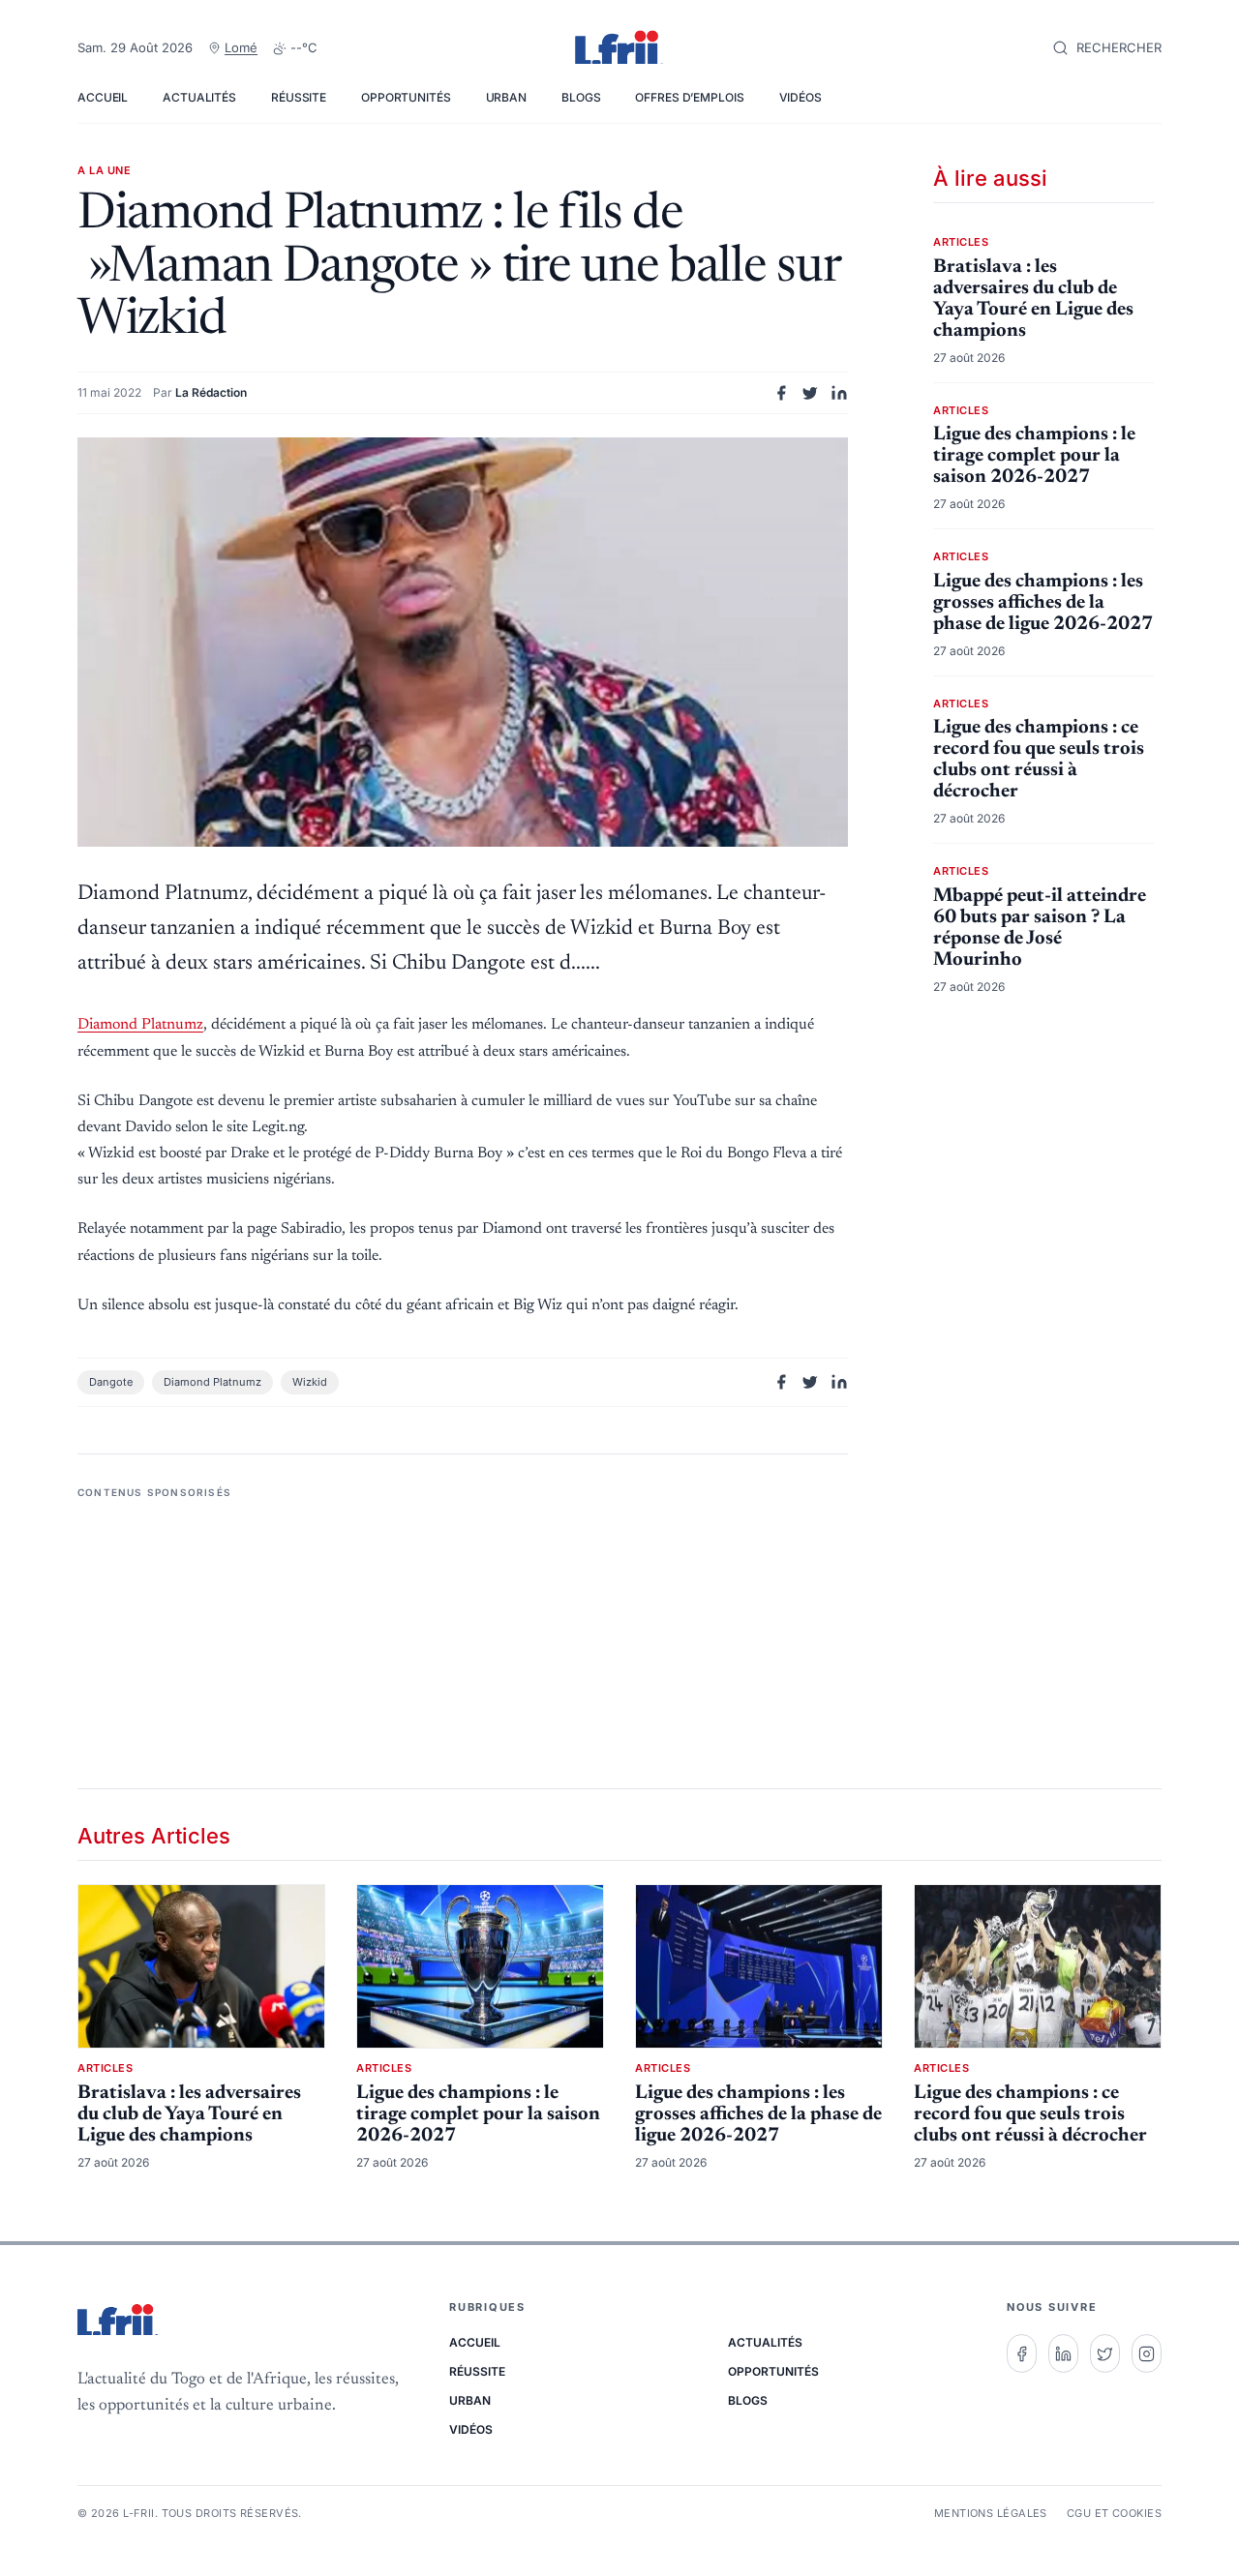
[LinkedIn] (1063, 2353)
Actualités (199, 97)
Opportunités (406, 97)
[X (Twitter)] (1105, 2353)
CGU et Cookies (1114, 2513)
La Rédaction (211, 392)
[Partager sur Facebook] (781, 393)
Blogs (581, 97)
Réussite (299, 97)
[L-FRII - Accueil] (619, 48)
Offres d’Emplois (689, 97)
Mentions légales (991, 2513)
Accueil (103, 97)
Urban (506, 97)
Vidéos (801, 97)
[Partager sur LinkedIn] (839, 393)
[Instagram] (1147, 2353)
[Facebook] (1022, 2353)
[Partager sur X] (810, 393)
